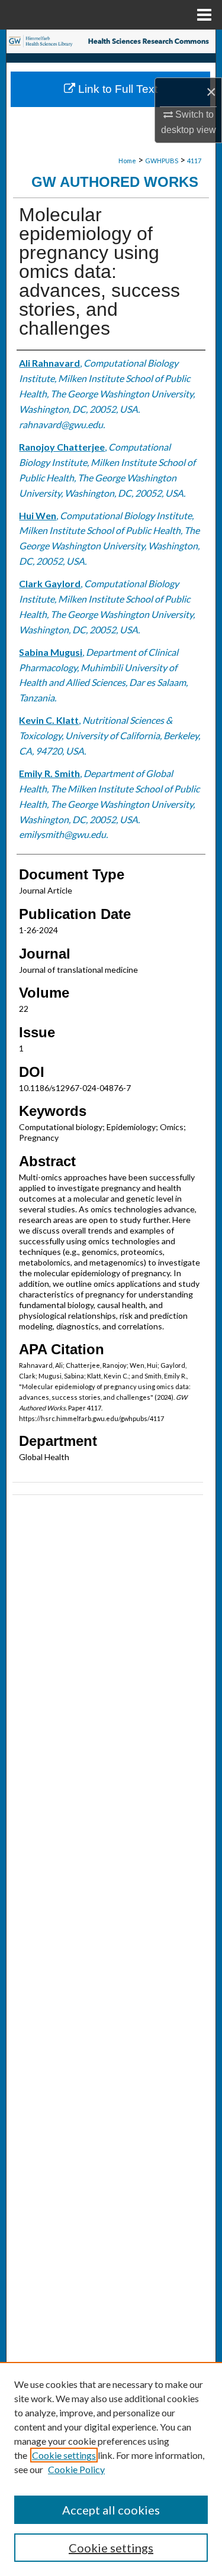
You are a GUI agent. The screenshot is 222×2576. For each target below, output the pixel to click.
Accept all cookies (111, 2510)
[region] (111, 2469)
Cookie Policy (76, 2469)
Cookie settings (64, 2455)
